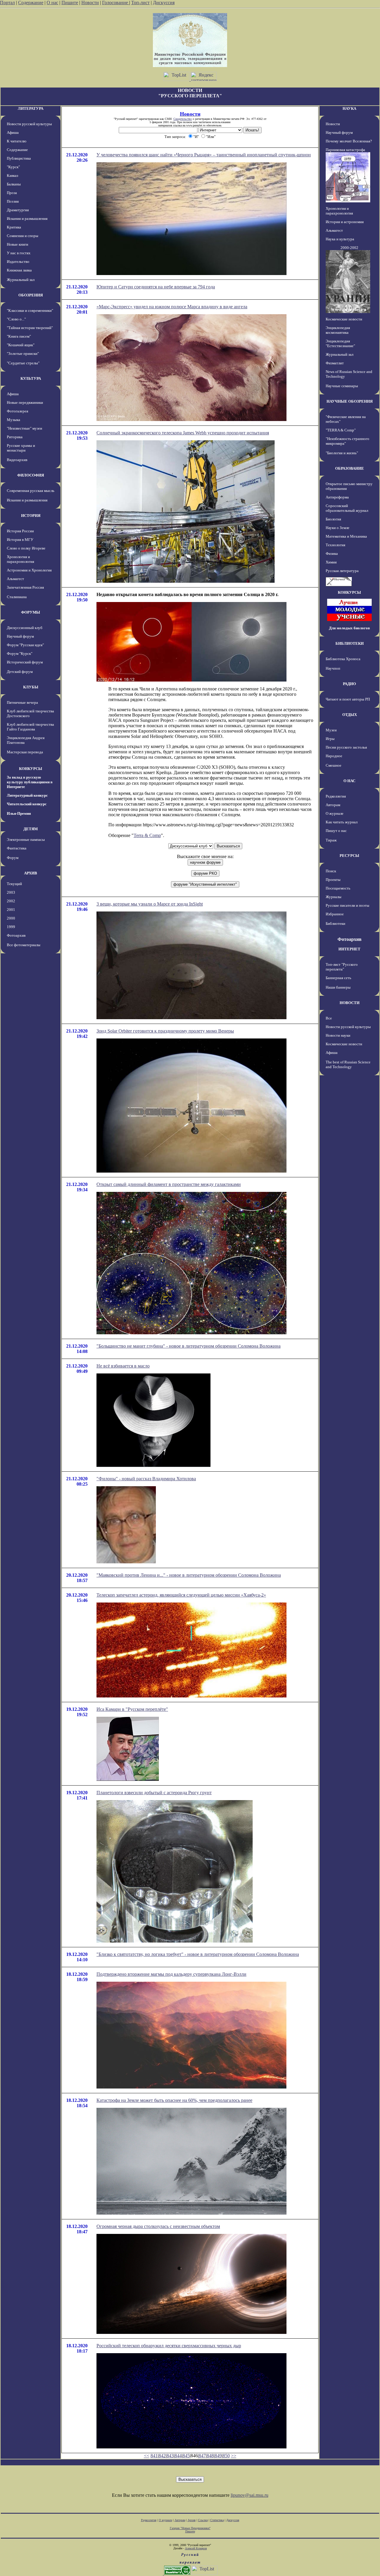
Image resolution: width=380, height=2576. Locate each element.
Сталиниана (17, 597)
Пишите (70, 3)
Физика (332, 554)
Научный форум (20, 636)
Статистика (217, 2520)
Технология (335, 545)
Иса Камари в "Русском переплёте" (132, 1709)
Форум (13, 858)
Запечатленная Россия (25, 587)
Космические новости (344, 319)
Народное (334, 756)
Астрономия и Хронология (29, 570)
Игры (330, 739)
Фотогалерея (18, 411)
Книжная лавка (19, 270)
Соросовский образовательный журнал (347, 508)
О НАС (349, 781)
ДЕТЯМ (31, 829)
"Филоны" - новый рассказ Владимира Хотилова (146, 1479)
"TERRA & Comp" (341, 430)
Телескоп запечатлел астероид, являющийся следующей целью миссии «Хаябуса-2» (181, 1595)
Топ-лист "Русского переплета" (342, 967)
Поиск (331, 871)
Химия (331, 562)
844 (178, 2456)
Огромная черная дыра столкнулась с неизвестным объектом (158, 2226)
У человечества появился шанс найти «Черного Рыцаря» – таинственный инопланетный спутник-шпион (204, 155)
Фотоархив (16, 935)
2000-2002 (349, 248)
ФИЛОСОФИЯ (31, 475)
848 (210, 2456)
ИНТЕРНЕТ (349, 949)
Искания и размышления (27, 219)
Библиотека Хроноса (343, 659)
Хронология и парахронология (20, 559)
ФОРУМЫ (31, 612)
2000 (11, 918)
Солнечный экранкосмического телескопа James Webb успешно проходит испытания (183, 433)
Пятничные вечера (22, 702)
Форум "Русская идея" (25, 645)
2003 (11, 892)
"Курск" (13, 167)
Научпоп (333, 668)
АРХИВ (31, 873)
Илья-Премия (19, 813)
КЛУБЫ (31, 687)
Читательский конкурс (27, 804)
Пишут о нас (336, 831)
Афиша (13, 132)
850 (226, 2456)
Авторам (333, 805)
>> (234, 2456)
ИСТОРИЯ (31, 516)
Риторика (15, 437)
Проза (12, 193)
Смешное (334, 765)
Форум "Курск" (20, 653)
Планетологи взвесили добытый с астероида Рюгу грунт (154, 1793)
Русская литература (342, 571)
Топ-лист (140, 3)
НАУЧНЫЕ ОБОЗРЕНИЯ (350, 401)
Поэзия (13, 201)
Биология (333, 519)
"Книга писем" (19, 336)
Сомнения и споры (23, 236)
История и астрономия (345, 222)
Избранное (335, 914)
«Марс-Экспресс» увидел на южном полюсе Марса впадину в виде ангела (172, 307)
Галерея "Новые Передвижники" (190, 2528)
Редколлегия (336, 796)
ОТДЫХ (350, 715)
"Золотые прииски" (23, 354)
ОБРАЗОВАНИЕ (350, 468)
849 (218, 2456)
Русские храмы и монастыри (21, 448)
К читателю (17, 141)
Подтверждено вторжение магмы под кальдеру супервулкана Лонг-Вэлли (171, 1974)
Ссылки (203, 2520)
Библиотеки (335, 923)
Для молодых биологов (349, 628)
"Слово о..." (16, 319)
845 (186, 2456)
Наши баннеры (338, 987)
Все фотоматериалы (24, 945)
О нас (52, 3)
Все (329, 1018)
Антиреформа (337, 497)
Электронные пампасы (26, 840)
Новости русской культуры (29, 124)
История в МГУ (20, 540)
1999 (11, 927)
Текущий (14, 884)
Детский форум (20, 672)
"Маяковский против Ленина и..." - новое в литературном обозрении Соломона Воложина (189, 1575)
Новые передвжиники (25, 402)
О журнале (335, 813)
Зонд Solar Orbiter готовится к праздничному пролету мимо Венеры (165, 1031)
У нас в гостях (19, 253)
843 (170, 2456)
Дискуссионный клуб (25, 628)
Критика (14, 227)
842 (162, 2456)
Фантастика (17, 848)
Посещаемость (338, 888)
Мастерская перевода (25, 752)
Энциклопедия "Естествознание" (340, 343)
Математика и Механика (346, 536)
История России (20, 531)
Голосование (116, 3)
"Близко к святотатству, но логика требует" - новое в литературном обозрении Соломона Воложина (198, 1954)
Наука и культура (340, 239)
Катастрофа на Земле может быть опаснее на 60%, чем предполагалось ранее (174, 2100)
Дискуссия (164, 3)
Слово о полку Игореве (26, 548)
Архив (192, 2520)
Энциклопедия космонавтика (338, 330)
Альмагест (15, 579)
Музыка (14, 420)
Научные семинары (342, 386)
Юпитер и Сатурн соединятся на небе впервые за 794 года (156, 287)
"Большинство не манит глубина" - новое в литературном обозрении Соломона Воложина (189, 1346)
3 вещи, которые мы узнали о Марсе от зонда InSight (150, 904)
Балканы (14, 184)
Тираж (331, 840)
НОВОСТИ (350, 1003)
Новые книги (18, 244)
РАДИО (349, 684)
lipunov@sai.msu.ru (250, 2495)
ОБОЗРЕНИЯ (31, 295)
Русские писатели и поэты (347, 905)
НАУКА (349, 108)
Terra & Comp (147, 835)
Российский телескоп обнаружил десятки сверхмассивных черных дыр (169, 2346)
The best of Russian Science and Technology (348, 1064)
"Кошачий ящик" (21, 345)
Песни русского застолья (346, 747)
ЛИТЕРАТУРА (31, 108)
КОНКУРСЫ (31, 769)
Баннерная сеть (338, 978)
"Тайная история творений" (30, 328)
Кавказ (12, 176)
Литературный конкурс (27, 795)
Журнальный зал (21, 280)
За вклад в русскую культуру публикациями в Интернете (30, 782)
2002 (11, 901)
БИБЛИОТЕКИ (350, 643)
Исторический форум (25, 662)
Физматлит (335, 363)
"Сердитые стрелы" (23, 363)
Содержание (31, 3)
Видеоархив (17, 460)
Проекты (333, 880)
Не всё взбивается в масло (123, 1366)
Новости (90, 3)
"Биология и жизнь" (342, 453)
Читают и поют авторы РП (348, 699)
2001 (11, 910)
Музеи (331, 730)
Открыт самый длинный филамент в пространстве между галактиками (169, 1184)
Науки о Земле (338, 528)
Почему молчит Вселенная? (349, 141)
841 (154, 2456)
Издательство (18, 262)
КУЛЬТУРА (31, 378)
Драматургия (18, 210)
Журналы (334, 897)
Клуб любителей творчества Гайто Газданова (30, 727)
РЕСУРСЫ (349, 856)
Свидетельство (183, 119)
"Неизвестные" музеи (24, 428)
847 (202, 2456)
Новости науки (338, 1035)
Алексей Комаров (196, 2548)
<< (147, 2456)
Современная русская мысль (31, 491)
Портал (7, 3)
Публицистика (19, 158)
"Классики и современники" (30, 311)
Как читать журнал (342, 822)
